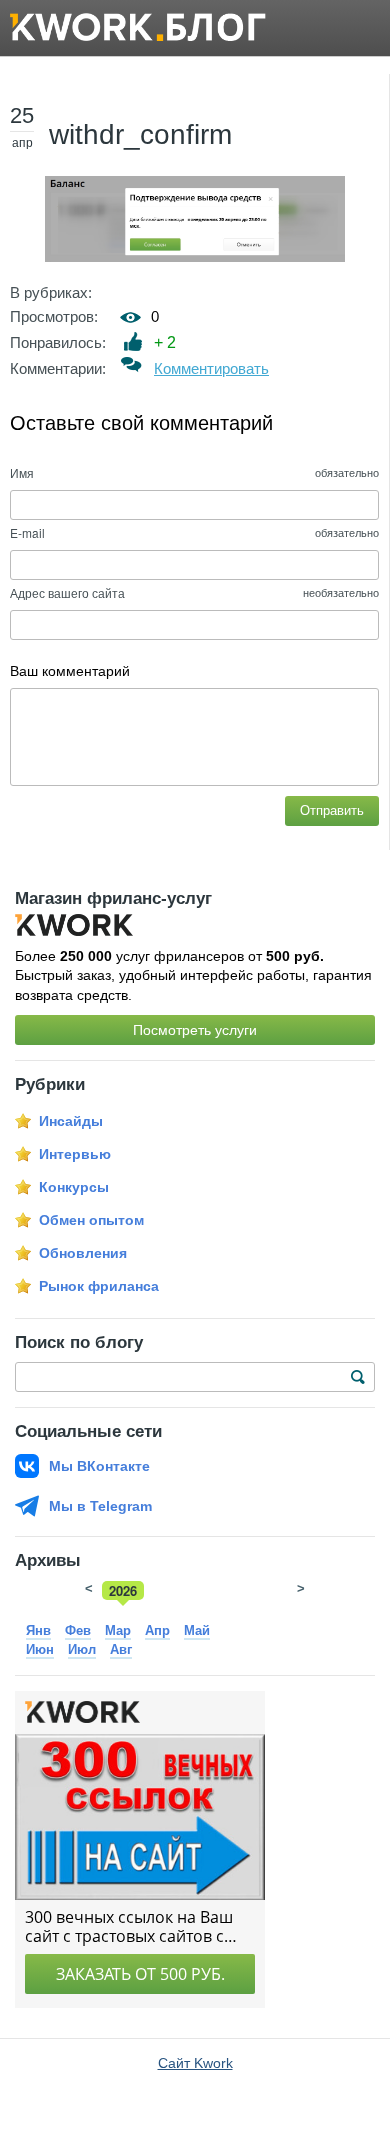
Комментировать (211, 368)
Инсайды (71, 1121)
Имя (22, 472)
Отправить (332, 810)
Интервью (75, 1154)
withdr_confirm (140, 134)
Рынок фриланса (99, 1286)
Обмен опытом (91, 1220)
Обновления (83, 1253)
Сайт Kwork (195, 2063)
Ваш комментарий (70, 671)
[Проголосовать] (133, 341)
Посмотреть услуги (195, 1030)
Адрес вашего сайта (67, 592)
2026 (123, 1590)
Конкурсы (74, 1187)
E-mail (27, 532)
